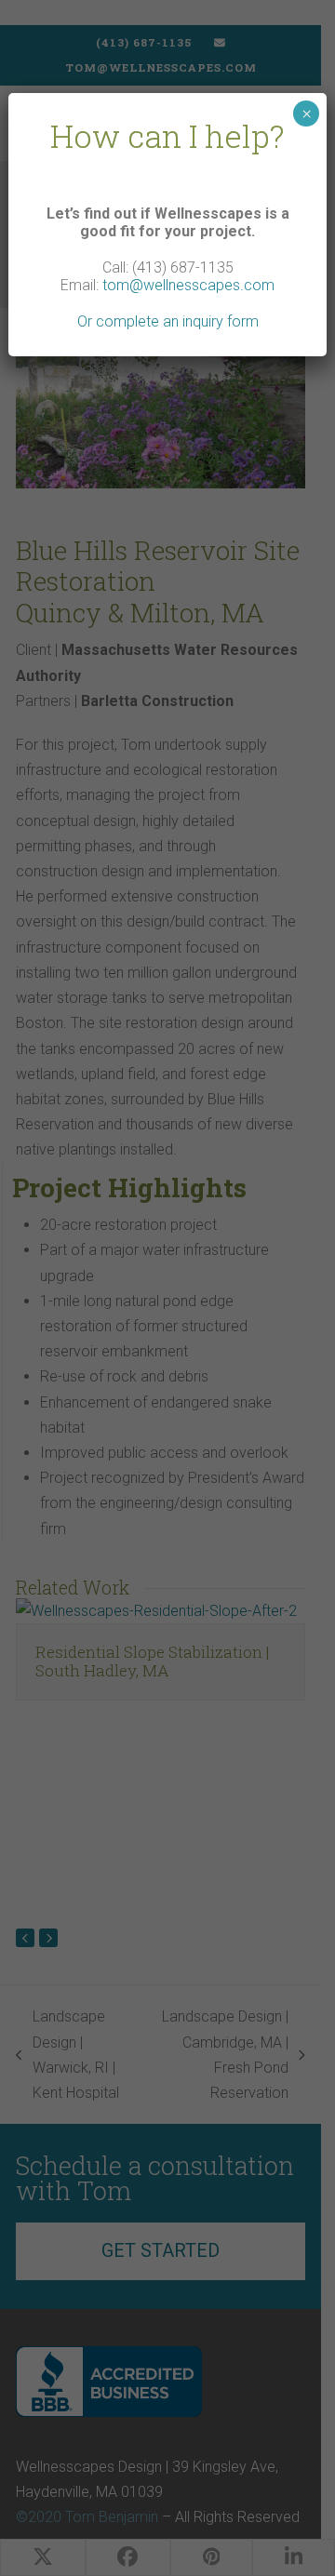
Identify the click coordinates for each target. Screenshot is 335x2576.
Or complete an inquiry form (168, 321)
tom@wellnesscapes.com (188, 285)
